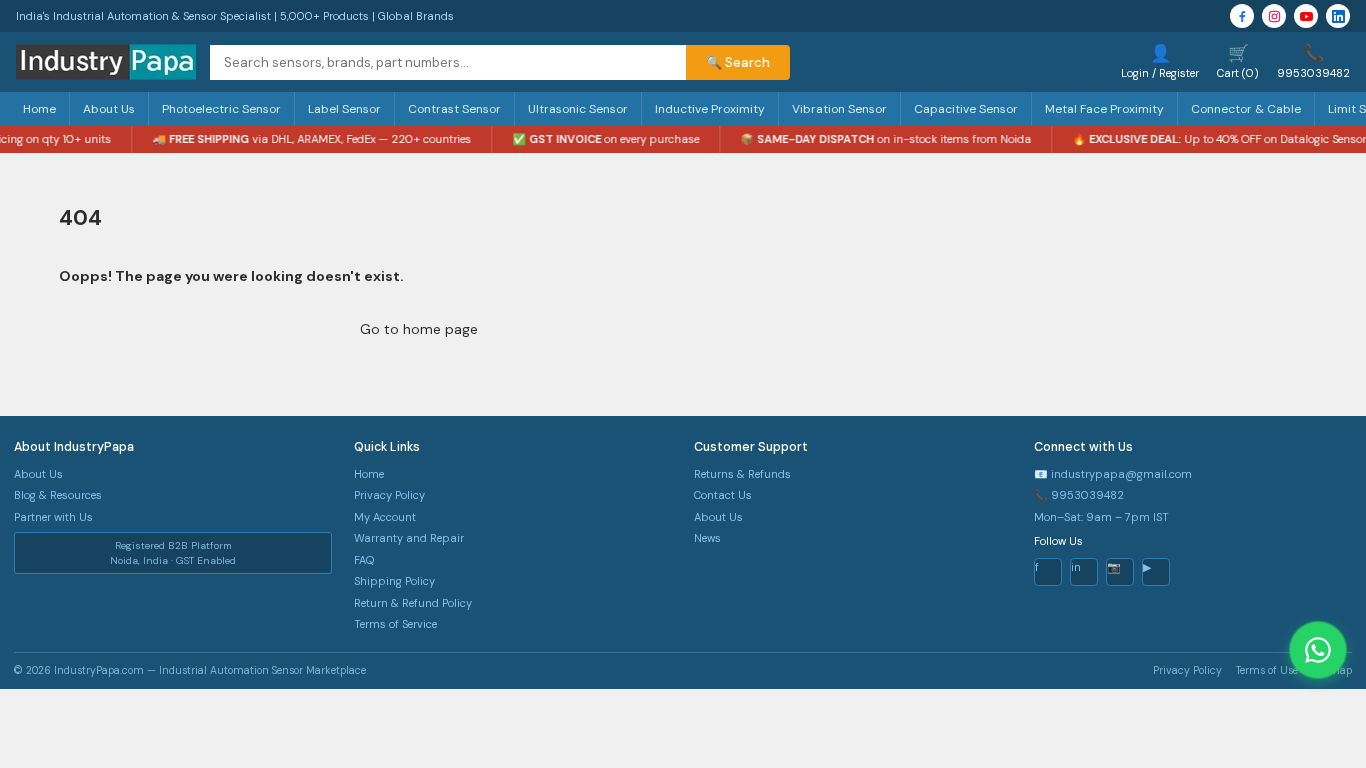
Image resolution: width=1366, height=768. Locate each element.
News (707, 538)
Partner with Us (53, 517)
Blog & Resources (58, 495)
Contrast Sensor (454, 109)
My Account (385, 517)
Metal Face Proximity (1104, 109)
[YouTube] (1306, 16)
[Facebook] (1242, 16)
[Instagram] (1274, 16)
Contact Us (723, 495)
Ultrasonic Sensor (578, 109)
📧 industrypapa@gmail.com (1113, 474)
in (1076, 567)
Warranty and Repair (409, 538)
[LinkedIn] (1338, 16)
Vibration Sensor (839, 109)
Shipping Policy (394, 581)
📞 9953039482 (1079, 495)
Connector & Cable (1246, 109)
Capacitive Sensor (966, 109)
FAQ (364, 560)
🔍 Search (738, 62)
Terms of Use (1267, 670)
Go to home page (419, 329)
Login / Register (1160, 61)
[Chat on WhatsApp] (1318, 650)
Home (39, 109)
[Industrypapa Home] (106, 62)
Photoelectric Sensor (221, 109)
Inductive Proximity (710, 109)
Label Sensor (344, 109)
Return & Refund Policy (413, 603)
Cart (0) (1238, 61)
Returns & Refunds (742, 474)
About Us (109, 109)
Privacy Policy (389, 495)
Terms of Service (395, 624)
